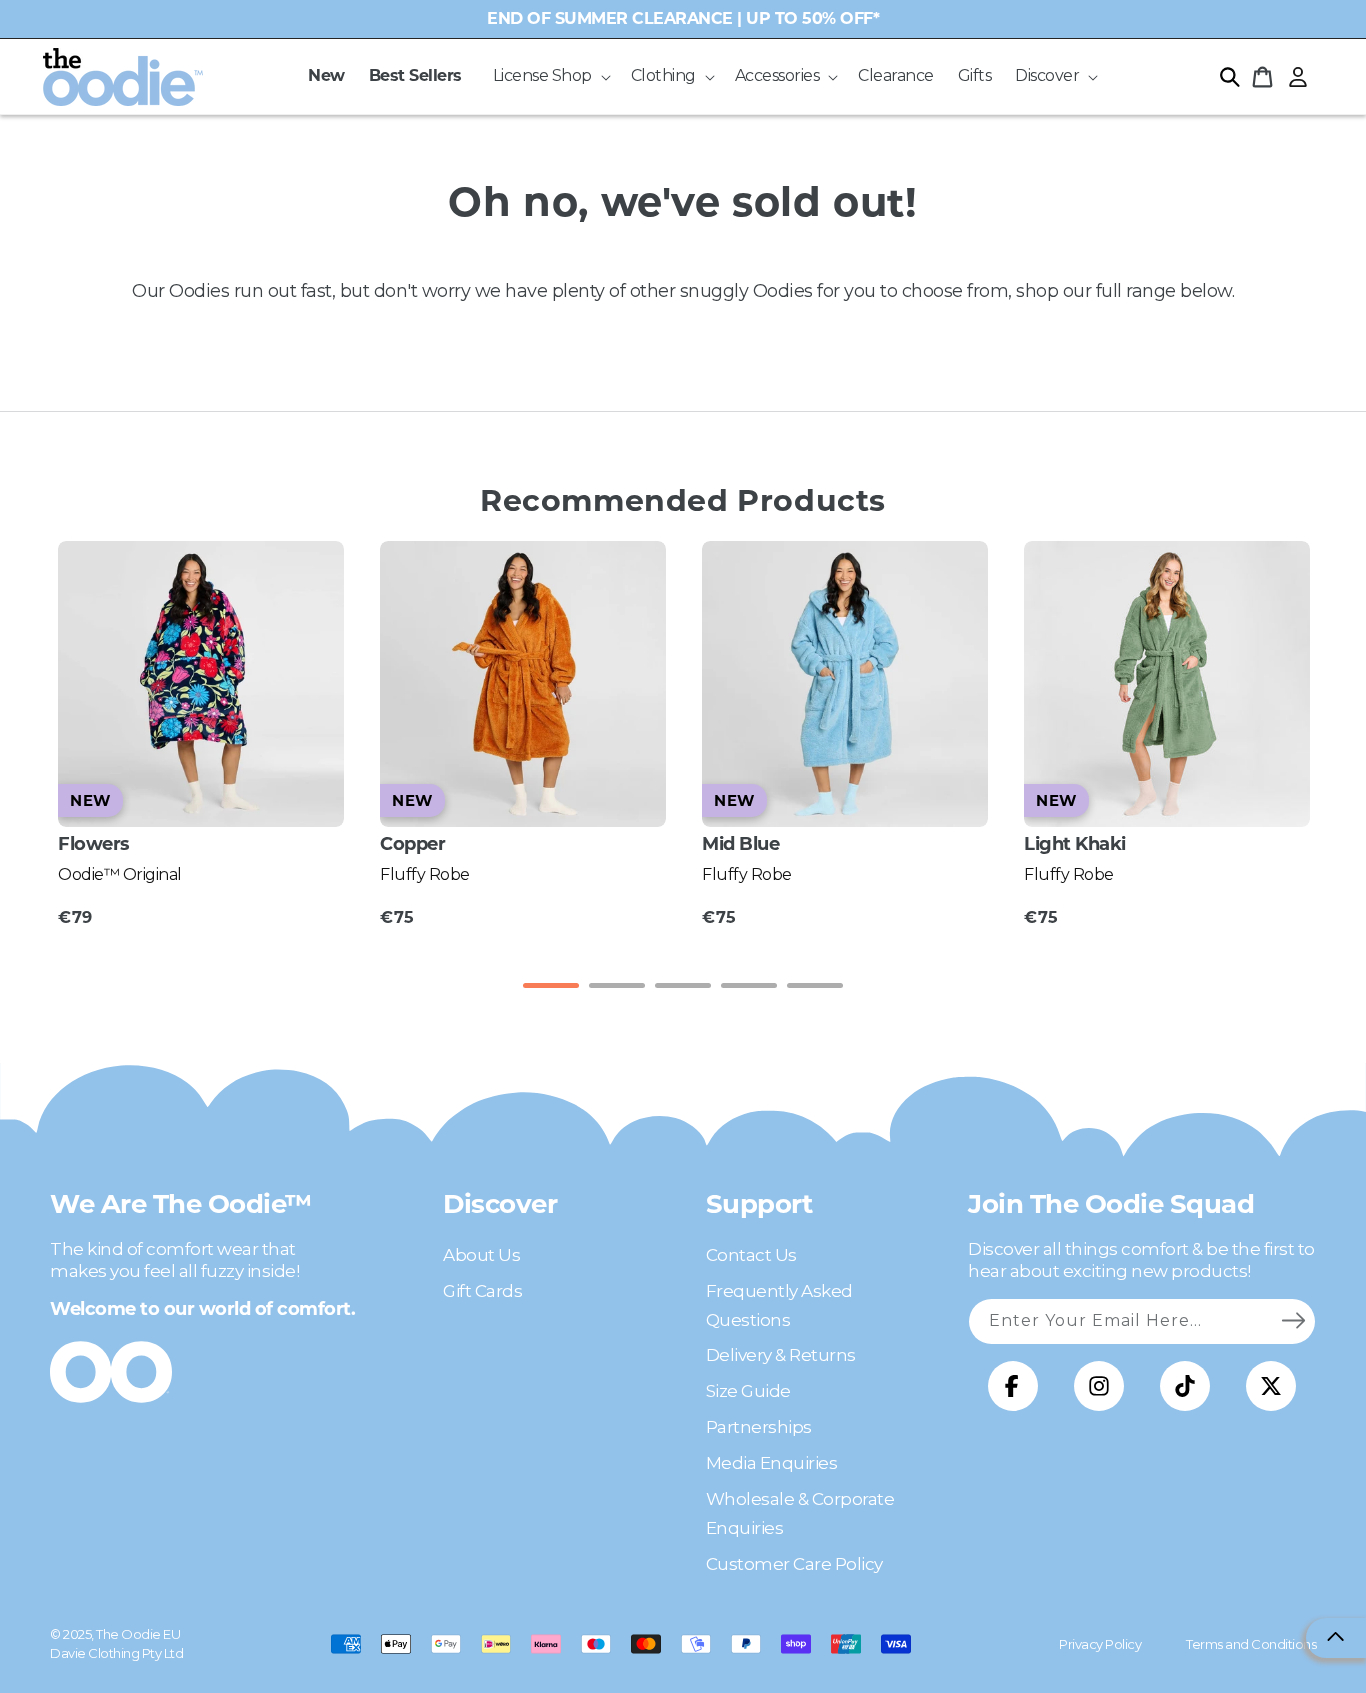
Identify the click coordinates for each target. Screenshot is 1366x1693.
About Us (481, 1255)
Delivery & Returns (781, 1355)
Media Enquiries (772, 1463)
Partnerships (759, 1427)
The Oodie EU (138, 1634)
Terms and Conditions (1251, 1644)
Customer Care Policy (794, 1564)
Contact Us (751, 1255)
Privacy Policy (1100, 1644)
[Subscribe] (1293, 1321)
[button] (550, 76)
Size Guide (748, 1391)
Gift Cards (482, 1291)
